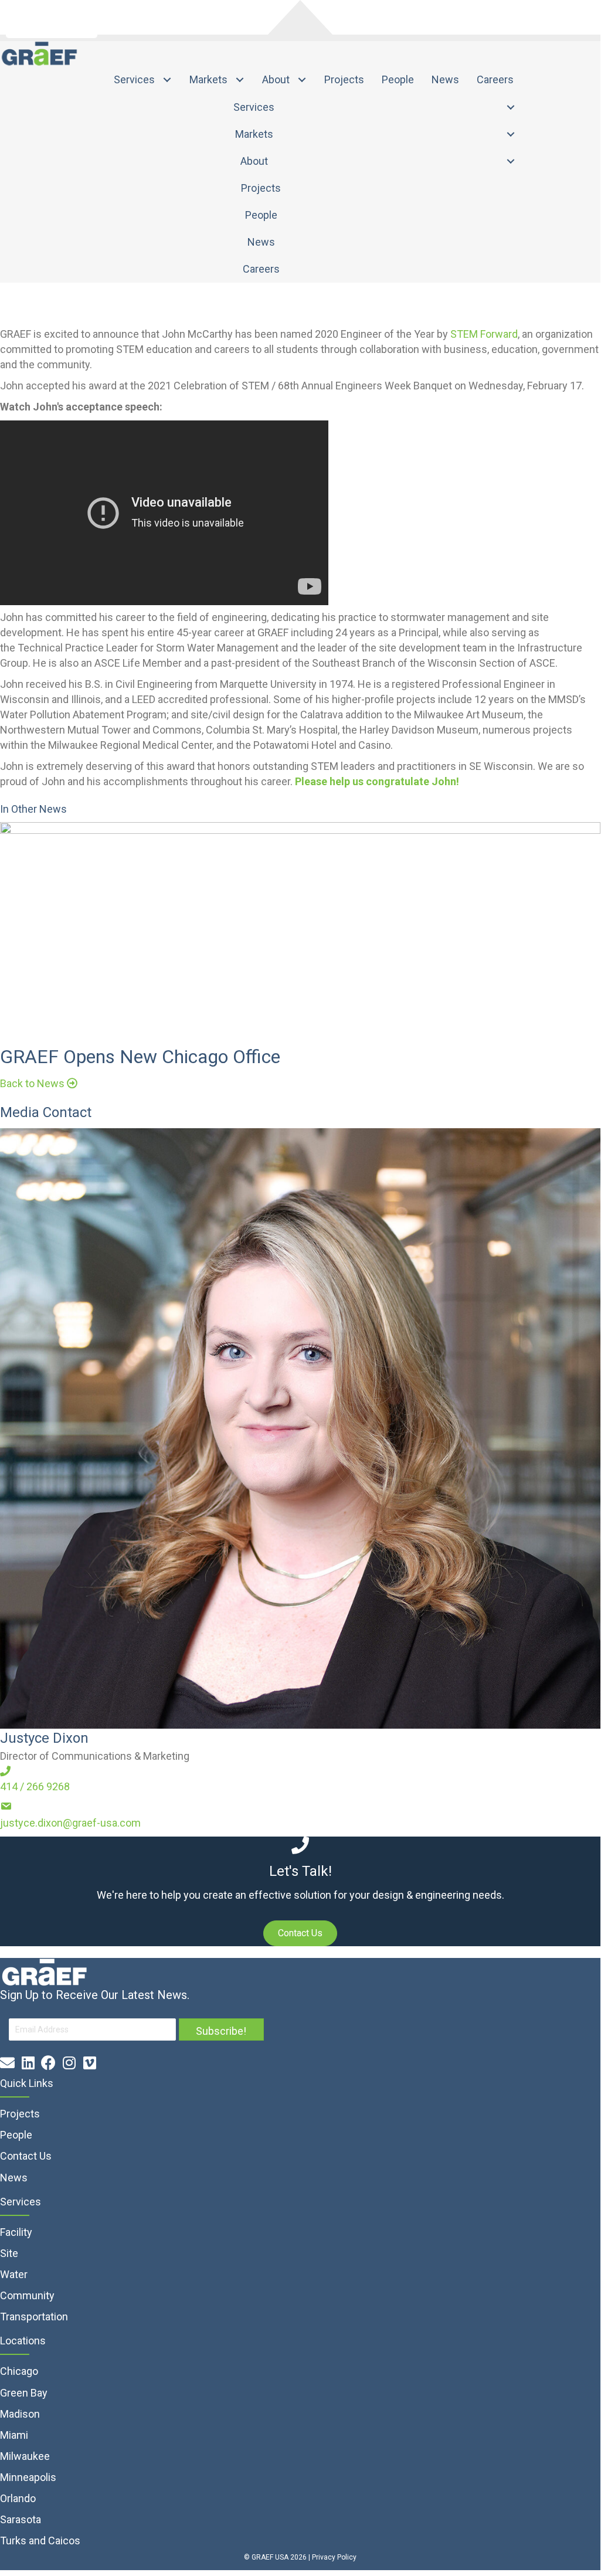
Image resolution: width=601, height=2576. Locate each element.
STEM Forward (484, 334)
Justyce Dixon (44, 1738)
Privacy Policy (334, 2557)
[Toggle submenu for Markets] (240, 80)
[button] (39, 1083)
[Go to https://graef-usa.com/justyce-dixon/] (300, 1428)
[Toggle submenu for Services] (167, 80)
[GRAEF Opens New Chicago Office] (300, 926)
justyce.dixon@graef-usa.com (70, 1823)
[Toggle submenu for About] (302, 80)
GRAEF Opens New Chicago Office (140, 1057)
